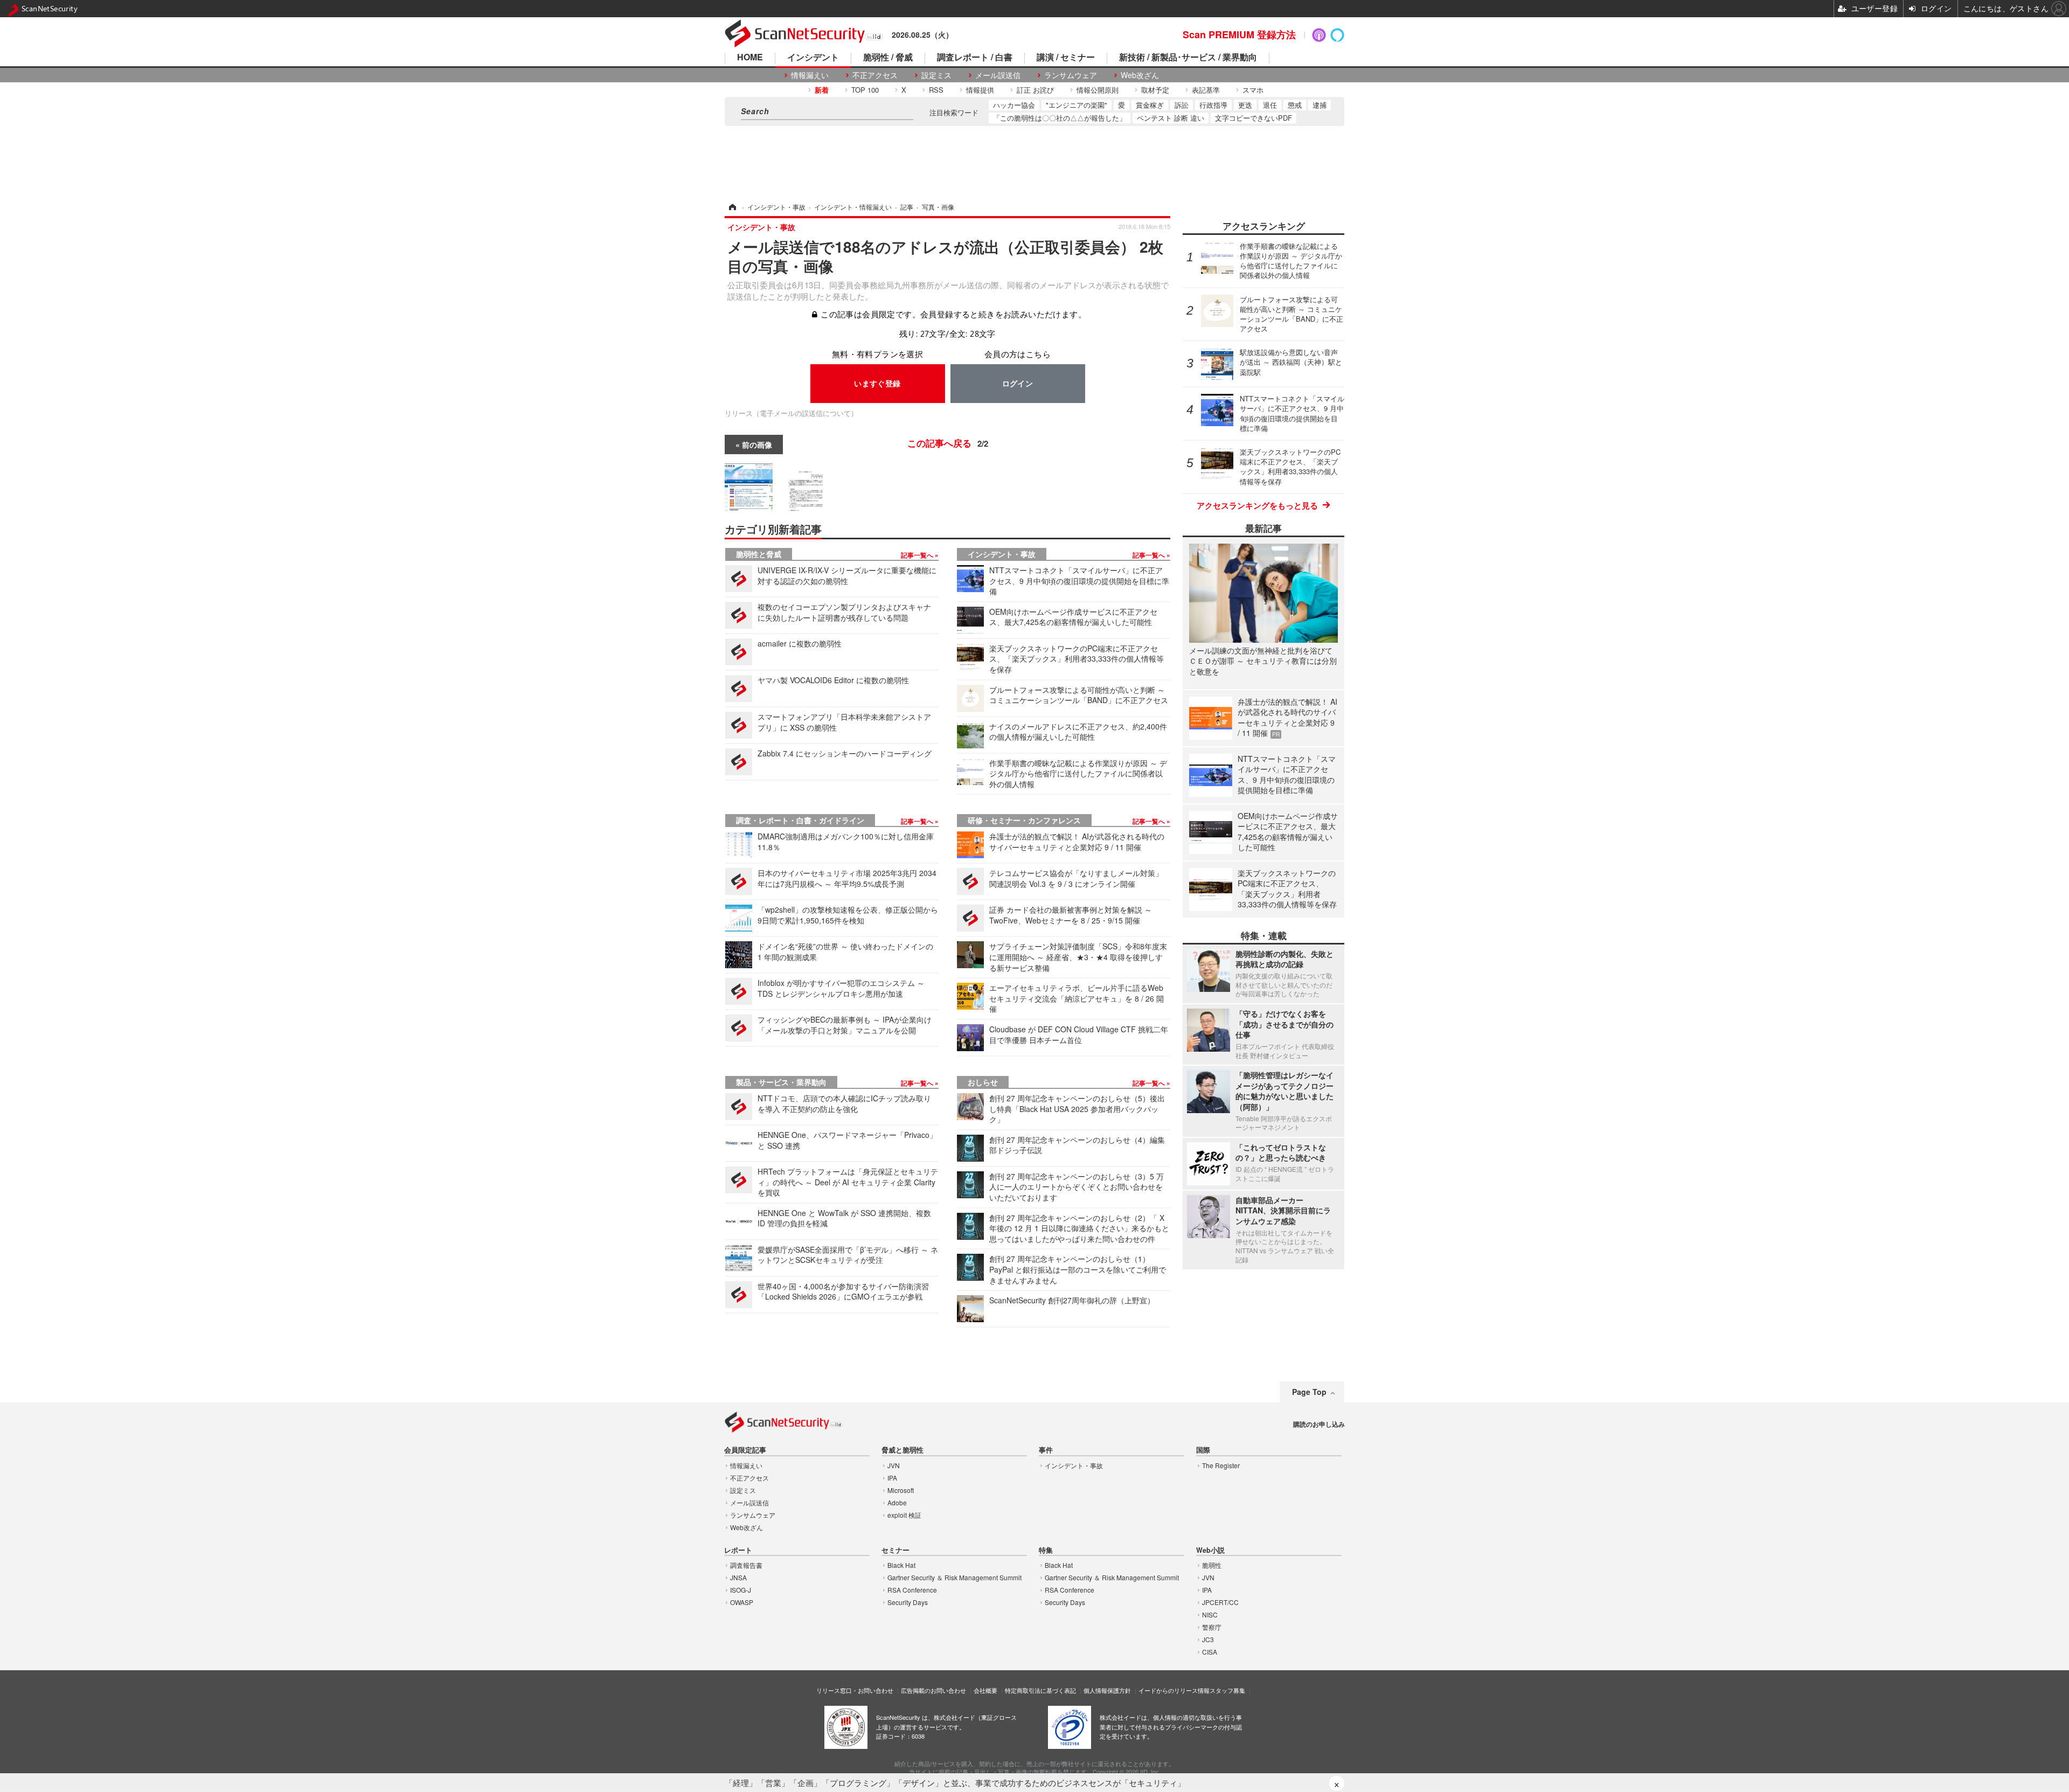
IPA (892, 1478)
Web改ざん (1140, 75)
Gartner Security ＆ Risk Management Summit (954, 1577)
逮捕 (1320, 105)
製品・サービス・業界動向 (781, 1082)
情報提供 (980, 90)
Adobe (897, 1502)
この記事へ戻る (948, 443)
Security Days (908, 1602)
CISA (1210, 1652)
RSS (936, 90)
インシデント (813, 58)
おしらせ (983, 1082)
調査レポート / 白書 (975, 58)
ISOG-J (741, 1590)
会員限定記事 (745, 1450)
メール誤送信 (998, 75)
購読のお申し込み (1319, 1424)
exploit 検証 (904, 1515)
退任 (1270, 105)
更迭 (1245, 105)
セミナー (895, 1550)
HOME (750, 58)
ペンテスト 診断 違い (1171, 118)
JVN (894, 1465)
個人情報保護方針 (1107, 1690)
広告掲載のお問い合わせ (933, 1690)
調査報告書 (746, 1565)
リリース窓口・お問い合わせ (855, 1690)
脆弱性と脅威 (759, 554)
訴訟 (1182, 105)
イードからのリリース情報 (1174, 1690)
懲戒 (1295, 105)
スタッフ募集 (1227, 1690)
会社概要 (985, 1690)
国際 (1203, 1450)
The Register (1221, 1465)
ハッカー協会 (1014, 105)
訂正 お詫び (1035, 90)
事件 (1046, 1450)
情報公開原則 (1098, 90)
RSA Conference (912, 1590)
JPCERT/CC (1220, 1602)
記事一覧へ (918, 555)
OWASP (742, 1602)
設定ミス (936, 75)
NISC (1210, 1614)
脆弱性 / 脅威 (888, 58)
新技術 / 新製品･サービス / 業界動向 (1188, 58)
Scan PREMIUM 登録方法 (1239, 34)
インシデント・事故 (1002, 554)
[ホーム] (732, 207)
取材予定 (1155, 90)
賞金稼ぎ (1150, 105)
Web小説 (1210, 1550)
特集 (1046, 1550)
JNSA (738, 1577)
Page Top (1309, 1392)
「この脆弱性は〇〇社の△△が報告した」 (1060, 118)
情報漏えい (810, 75)
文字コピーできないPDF (1254, 118)
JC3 (1208, 1639)
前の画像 (757, 444)
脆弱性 (1212, 1565)
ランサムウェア (1071, 75)
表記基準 (1206, 90)
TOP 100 (865, 90)
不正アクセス (875, 75)
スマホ (1253, 90)
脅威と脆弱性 (902, 1450)
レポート (738, 1550)
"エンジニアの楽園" (1077, 105)
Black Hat (901, 1565)
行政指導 (1213, 105)
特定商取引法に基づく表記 (1040, 1690)
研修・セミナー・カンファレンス (1024, 820)
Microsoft (901, 1490)
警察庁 (1212, 1627)
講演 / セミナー (1066, 58)
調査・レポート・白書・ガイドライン (800, 820)
